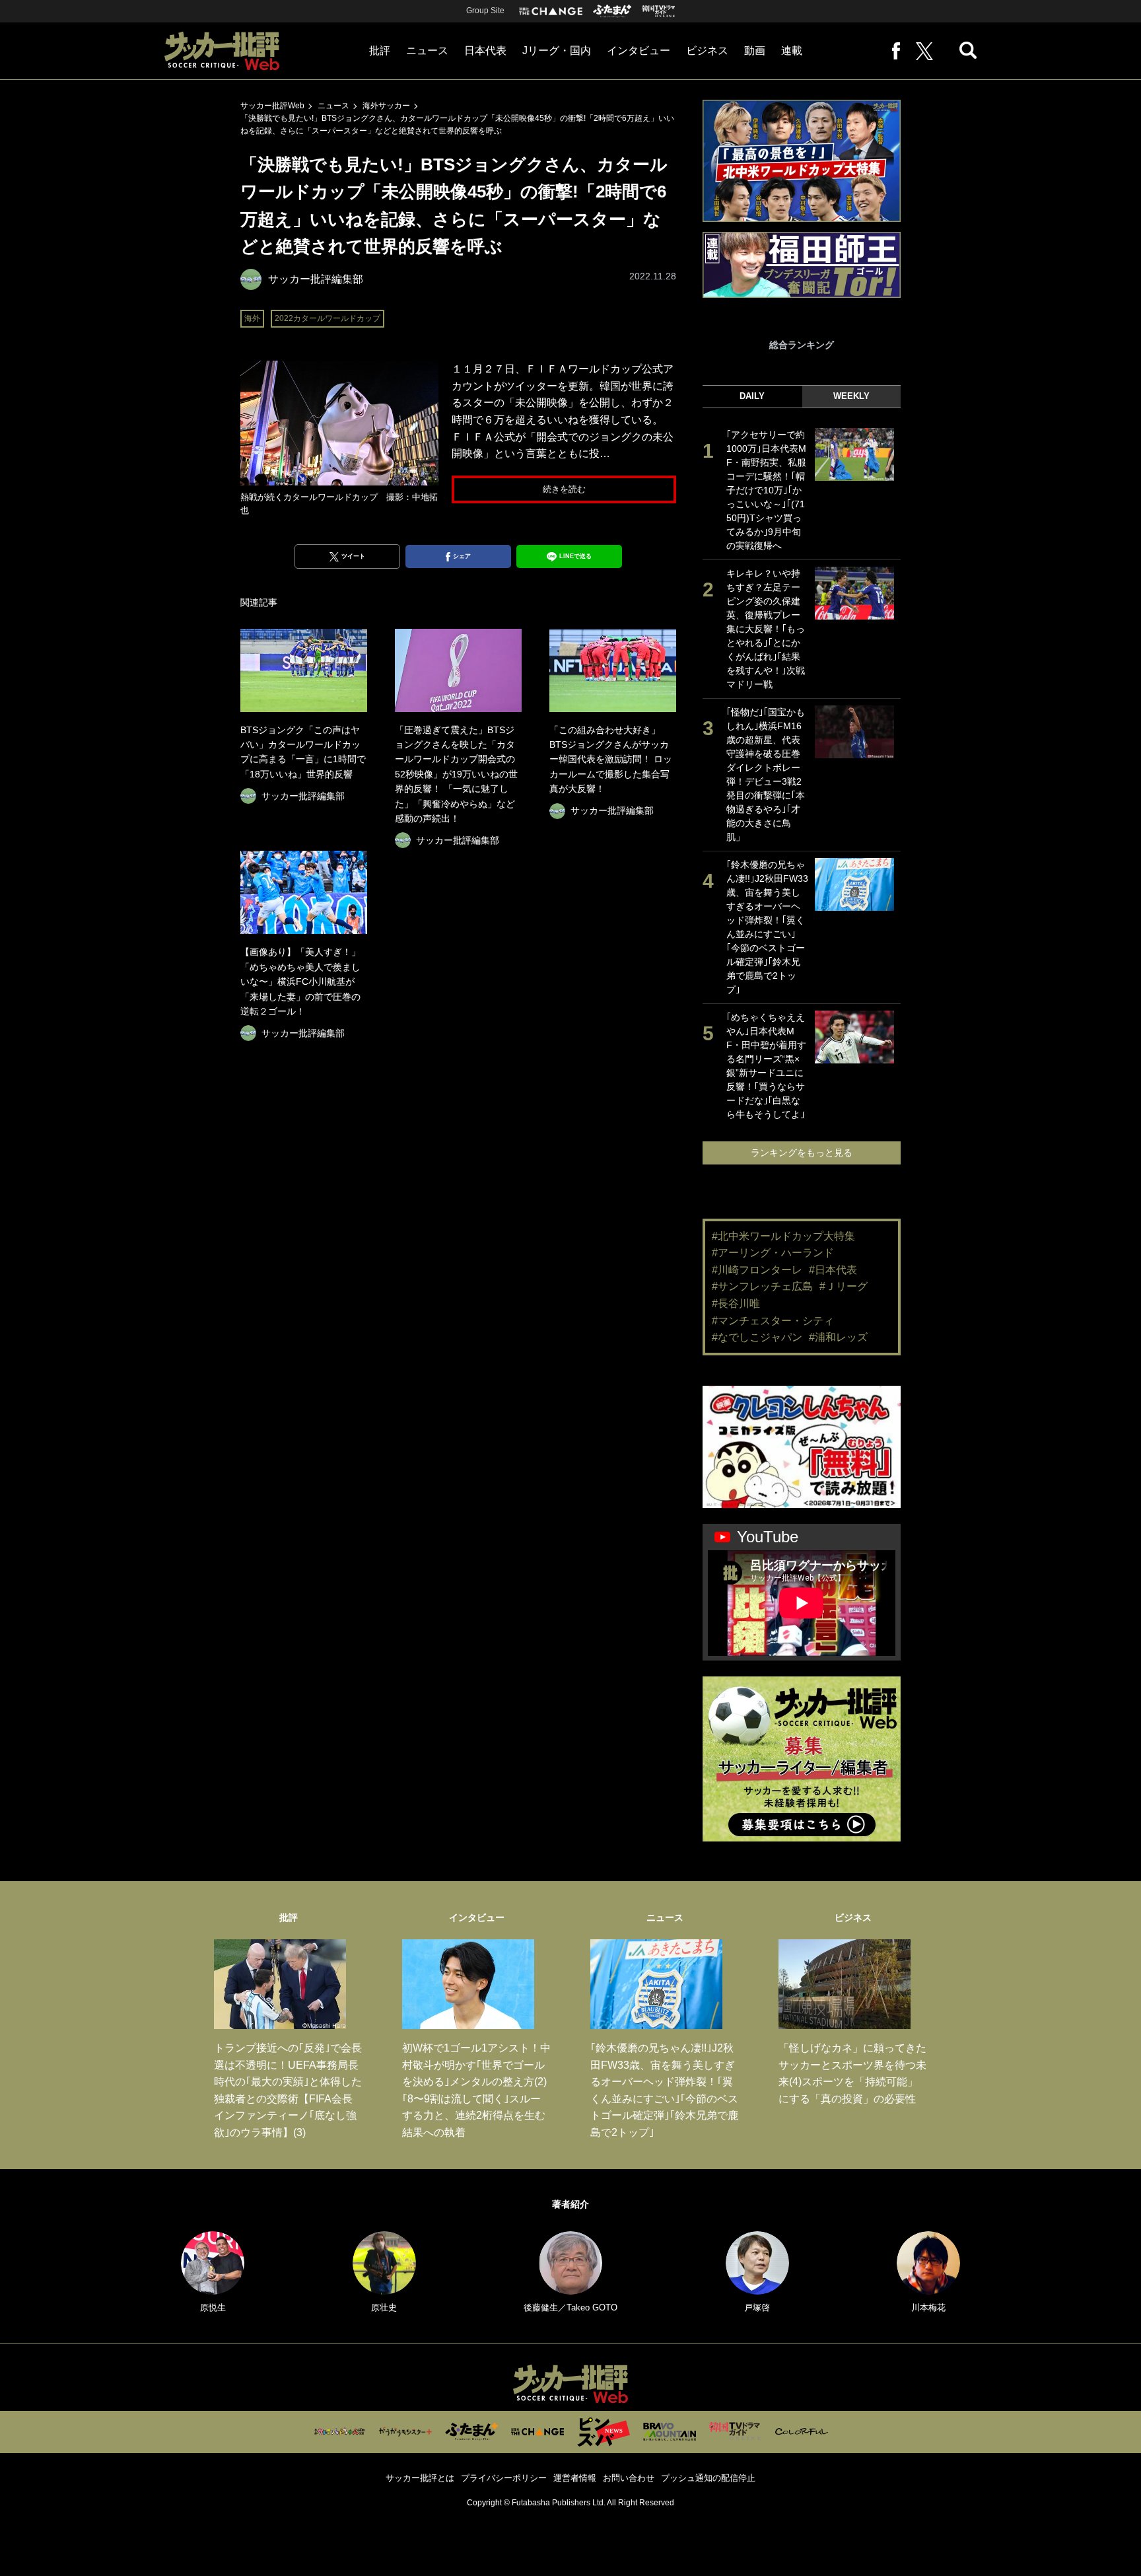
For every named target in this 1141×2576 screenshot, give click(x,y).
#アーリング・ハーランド (773, 1253)
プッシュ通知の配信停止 (708, 2478)
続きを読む (564, 489)
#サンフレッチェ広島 (762, 1286)
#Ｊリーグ (844, 1286)
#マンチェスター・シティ (773, 1321)
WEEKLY (851, 396)
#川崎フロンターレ (757, 1270)
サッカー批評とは (420, 2478)
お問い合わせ (629, 2478)
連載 (792, 51)
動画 (755, 51)
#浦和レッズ (838, 1337)
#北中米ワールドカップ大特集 (783, 1236)
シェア (462, 556)
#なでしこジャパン (757, 1337)
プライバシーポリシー (504, 2478)
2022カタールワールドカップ (328, 318)
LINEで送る (575, 556)
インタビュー (639, 51)
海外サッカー (386, 106)
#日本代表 (833, 1270)
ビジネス (707, 51)
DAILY (752, 396)
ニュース (427, 51)
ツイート (353, 556)
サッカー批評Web (272, 106)
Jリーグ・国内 (557, 51)
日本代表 (485, 51)
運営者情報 (575, 2478)
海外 (252, 318)
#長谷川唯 (736, 1304)
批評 (380, 51)
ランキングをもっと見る (802, 1153)
